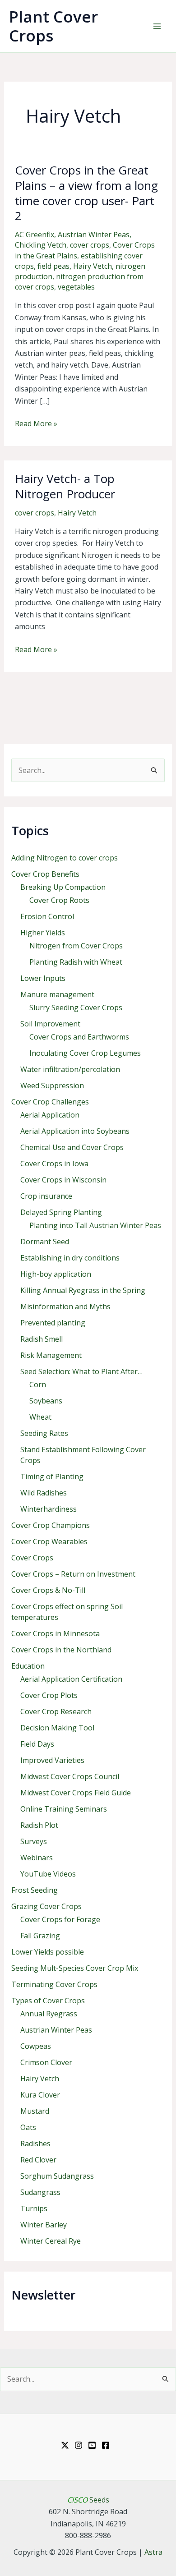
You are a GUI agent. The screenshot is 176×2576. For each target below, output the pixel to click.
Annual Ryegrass (49, 2014)
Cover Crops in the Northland (61, 1650)
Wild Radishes (44, 1493)
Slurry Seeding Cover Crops (76, 1007)
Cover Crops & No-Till (48, 1590)
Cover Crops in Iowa (54, 1164)
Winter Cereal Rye (51, 2241)
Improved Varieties (52, 1760)
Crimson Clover (46, 2062)
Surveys (34, 1841)
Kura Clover (40, 2095)
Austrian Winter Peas (94, 235)
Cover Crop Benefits (45, 874)
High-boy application (56, 1274)
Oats (28, 2127)
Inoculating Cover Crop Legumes (85, 1053)
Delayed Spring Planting (61, 1212)
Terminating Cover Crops (54, 1984)
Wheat (40, 1417)
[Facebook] (106, 2445)
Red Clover (38, 2160)
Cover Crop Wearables (49, 1541)
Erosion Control (47, 916)
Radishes (35, 2144)
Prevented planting (53, 1323)
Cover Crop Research (56, 1711)
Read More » (36, 424)
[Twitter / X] (65, 2445)
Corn (38, 1385)
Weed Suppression (52, 1086)
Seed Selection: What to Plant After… (81, 1371)
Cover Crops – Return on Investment (73, 1574)
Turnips (34, 2208)
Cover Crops (32, 1558)
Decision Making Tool (57, 1728)
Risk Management (51, 1355)
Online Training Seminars (64, 1809)
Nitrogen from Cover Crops (76, 946)
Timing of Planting (52, 1477)
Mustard (35, 2111)
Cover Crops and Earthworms (79, 1037)
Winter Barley (44, 2225)
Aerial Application (50, 1115)
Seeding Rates (44, 1433)
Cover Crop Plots (49, 1695)
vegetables (76, 287)
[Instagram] (79, 2445)
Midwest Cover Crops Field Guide (76, 1793)
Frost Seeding (35, 1890)
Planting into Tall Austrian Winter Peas (95, 1225)
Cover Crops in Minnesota (56, 1633)
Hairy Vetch (93, 266)
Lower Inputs (43, 978)
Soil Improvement (50, 1024)
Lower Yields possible (48, 1952)
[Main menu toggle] (157, 26)
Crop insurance (46, 1196)
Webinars (37, 1858)
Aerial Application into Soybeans (75, 1131)
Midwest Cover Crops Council (70, 1776)
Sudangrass (40, 2192)
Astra (153, 2552)
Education (28, 1666)
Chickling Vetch (41, 245)
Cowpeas (36, 2046)
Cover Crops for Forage (60, 1919)
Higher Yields (43, 933)
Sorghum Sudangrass (57, 2176)
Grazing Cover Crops (46, 1906)
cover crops (90, 245)
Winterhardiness (49, 1509)
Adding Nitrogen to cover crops (65, 858)
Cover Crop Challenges (50, 1102)
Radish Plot (39, 1825)
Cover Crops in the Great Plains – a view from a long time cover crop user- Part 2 (86, 193)
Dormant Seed (45, 1242)
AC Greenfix (35, 235)
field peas (53, 266)
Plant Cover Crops (53, 26)
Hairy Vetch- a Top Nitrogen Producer (65, 486)
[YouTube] (92, 2445)
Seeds (88, 2500)
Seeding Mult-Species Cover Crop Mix (75, 1968)
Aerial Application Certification (71, 1679)
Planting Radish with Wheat (76, 962)
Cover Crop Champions (51, 1525)
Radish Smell (42, 1339)
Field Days (37, 1744)
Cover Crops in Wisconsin (63, 1180)
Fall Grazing (40, 1936)
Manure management (57, 994)
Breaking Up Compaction (63, 887)
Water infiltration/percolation (70, 1069)
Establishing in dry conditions (70, 1258)
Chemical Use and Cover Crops (72, 1147)
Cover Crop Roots (59, 900)
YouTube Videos (48, 1874)
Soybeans (46, 1401)
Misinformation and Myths (65, 1306)
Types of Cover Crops (48, 2001)
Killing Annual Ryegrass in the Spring (83, 1290)
